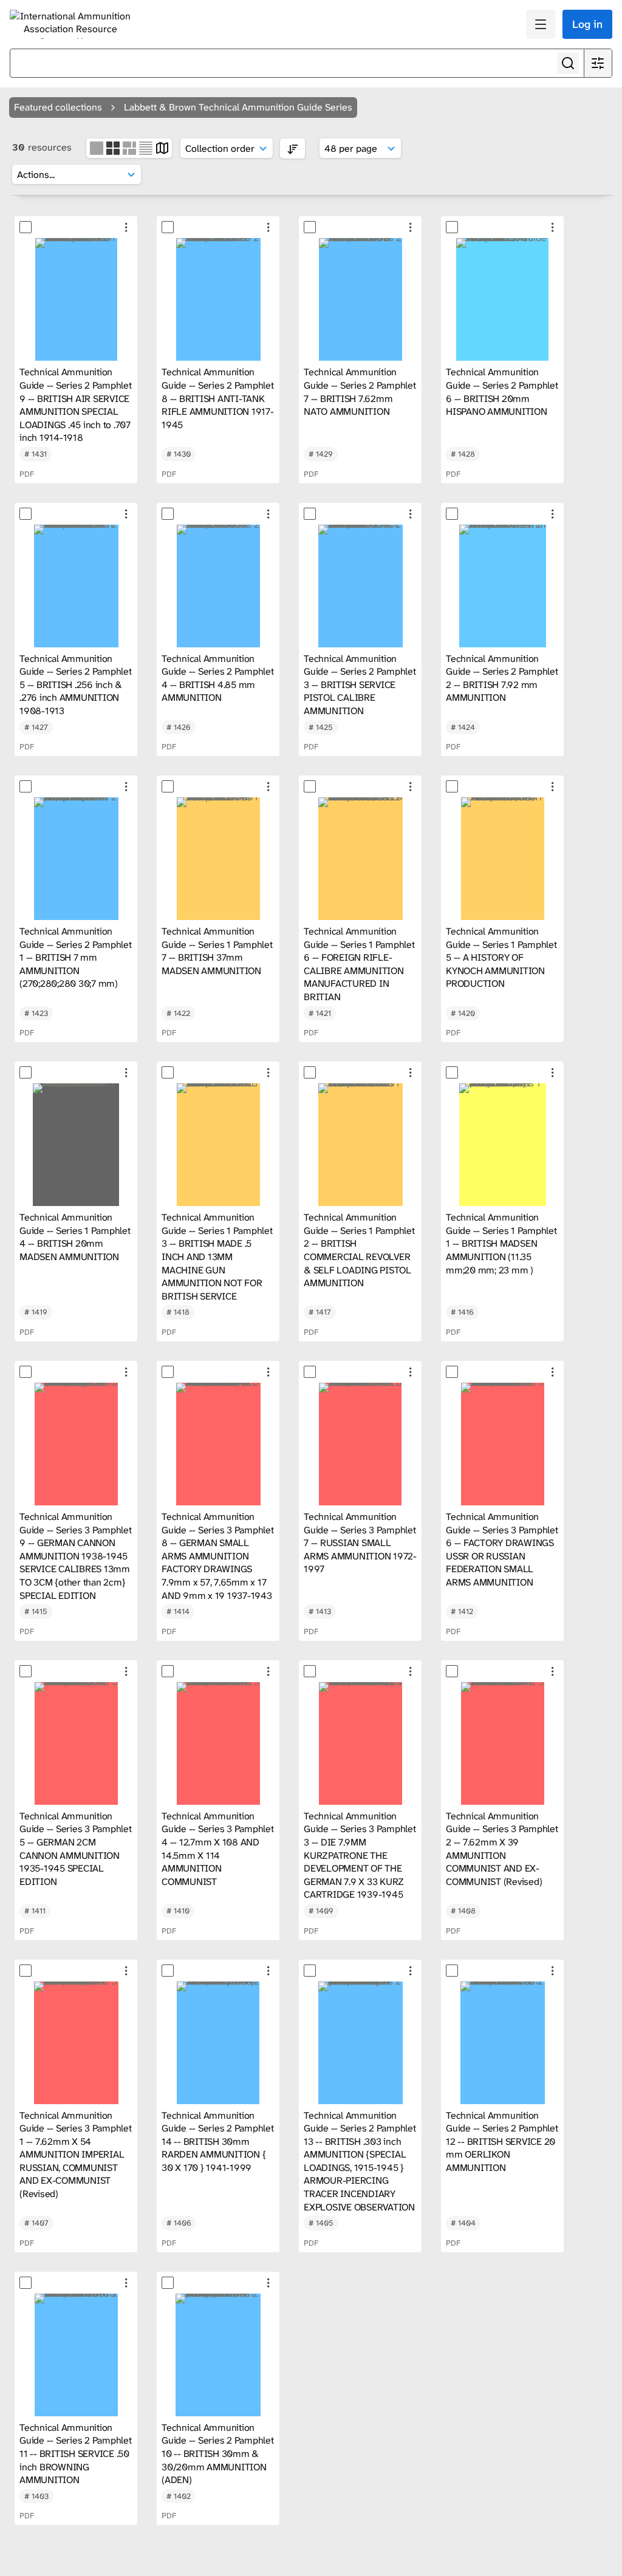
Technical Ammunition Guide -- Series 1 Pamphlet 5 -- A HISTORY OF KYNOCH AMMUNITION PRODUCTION (501, 957)
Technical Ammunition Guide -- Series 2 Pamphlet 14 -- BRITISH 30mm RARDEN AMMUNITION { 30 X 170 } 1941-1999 (218, 2142)
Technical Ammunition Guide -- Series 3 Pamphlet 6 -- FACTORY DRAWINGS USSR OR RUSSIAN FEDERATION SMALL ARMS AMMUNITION (502, 1549)
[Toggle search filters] (598, 63)
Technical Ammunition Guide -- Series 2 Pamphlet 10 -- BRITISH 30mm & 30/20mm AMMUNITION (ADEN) (218, 2454)
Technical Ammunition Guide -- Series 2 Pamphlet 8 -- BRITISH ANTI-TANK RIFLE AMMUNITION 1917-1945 (218, 398)
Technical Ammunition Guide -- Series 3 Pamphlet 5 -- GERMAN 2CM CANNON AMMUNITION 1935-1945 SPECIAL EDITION (76, 1849)
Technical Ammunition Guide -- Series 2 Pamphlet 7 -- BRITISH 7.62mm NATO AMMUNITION (360, 392)
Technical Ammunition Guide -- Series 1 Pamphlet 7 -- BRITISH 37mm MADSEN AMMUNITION (217, 951)
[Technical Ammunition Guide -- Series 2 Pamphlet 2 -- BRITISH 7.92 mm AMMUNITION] (502, 586)
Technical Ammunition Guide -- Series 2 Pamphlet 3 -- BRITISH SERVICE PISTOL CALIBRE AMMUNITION (360, 685)
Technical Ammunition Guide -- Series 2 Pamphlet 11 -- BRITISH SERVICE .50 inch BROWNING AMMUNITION (76, 2454)
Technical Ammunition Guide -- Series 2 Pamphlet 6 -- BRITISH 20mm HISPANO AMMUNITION (502, 392)
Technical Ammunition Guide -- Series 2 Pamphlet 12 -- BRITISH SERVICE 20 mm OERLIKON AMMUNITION (502, 2142)
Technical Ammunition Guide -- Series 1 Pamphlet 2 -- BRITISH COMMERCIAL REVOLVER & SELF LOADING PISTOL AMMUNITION (359, 1250)
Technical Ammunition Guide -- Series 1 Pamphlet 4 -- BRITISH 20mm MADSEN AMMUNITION (75, 1237)
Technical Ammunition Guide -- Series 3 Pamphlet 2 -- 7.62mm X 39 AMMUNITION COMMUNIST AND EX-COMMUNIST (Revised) (502, 1849)
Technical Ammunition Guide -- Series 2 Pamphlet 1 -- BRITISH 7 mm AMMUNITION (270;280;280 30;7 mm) (76, 957)
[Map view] (162, 147)
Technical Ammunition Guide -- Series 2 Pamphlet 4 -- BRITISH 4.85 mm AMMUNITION (218, 678)
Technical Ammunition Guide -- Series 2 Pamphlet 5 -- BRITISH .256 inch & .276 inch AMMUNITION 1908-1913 (76, 685)
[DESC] (292, 148)
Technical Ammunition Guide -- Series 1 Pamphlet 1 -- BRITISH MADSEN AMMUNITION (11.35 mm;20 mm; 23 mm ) (501, 1243)
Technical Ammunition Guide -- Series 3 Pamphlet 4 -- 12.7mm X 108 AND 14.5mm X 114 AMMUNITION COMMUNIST (218, 1849)
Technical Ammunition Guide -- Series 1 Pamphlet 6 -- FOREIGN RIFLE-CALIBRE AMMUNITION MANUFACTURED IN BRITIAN (359, 964)
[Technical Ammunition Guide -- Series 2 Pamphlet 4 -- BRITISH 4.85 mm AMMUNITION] (218, 586)
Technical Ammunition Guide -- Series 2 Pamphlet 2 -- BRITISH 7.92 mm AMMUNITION (502, 678)
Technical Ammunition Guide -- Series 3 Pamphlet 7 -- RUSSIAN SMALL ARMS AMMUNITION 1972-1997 (360, 1543)
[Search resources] (568, 63)
